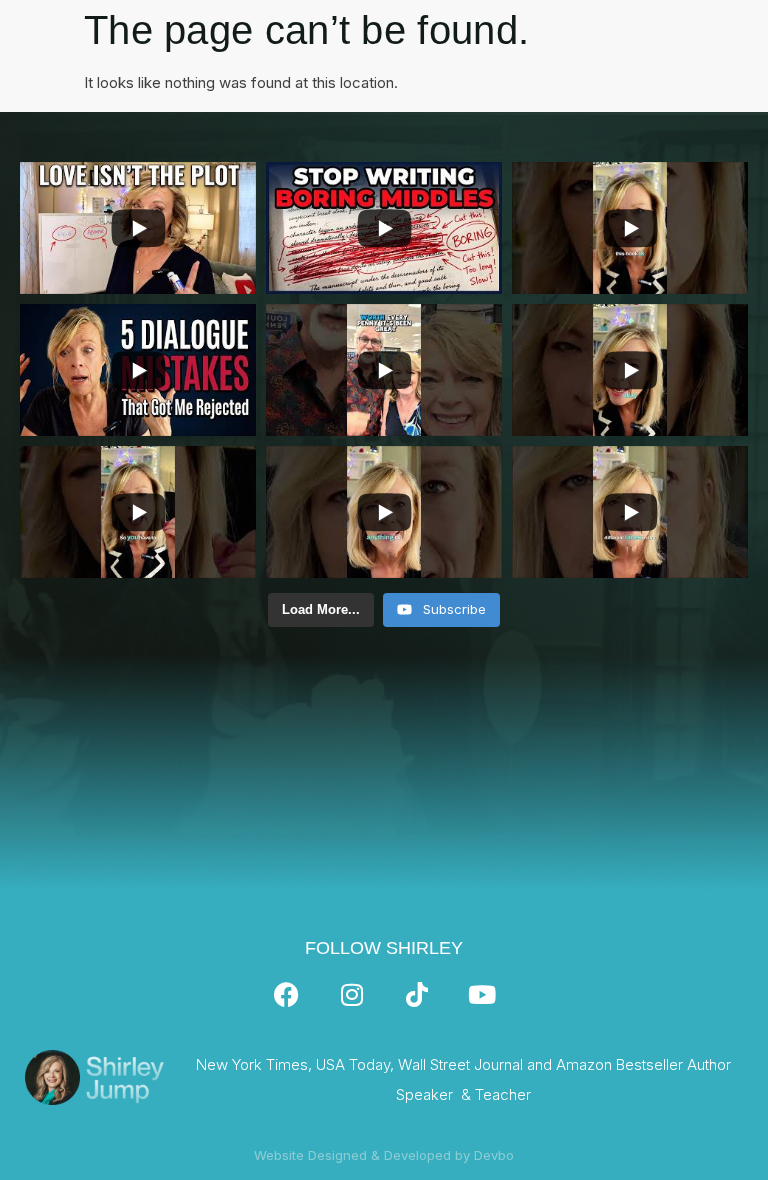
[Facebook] (287, 995)
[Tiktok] (417, 995)
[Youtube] (482, 995)
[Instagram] (352, 995)
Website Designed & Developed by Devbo (384, 1155)
